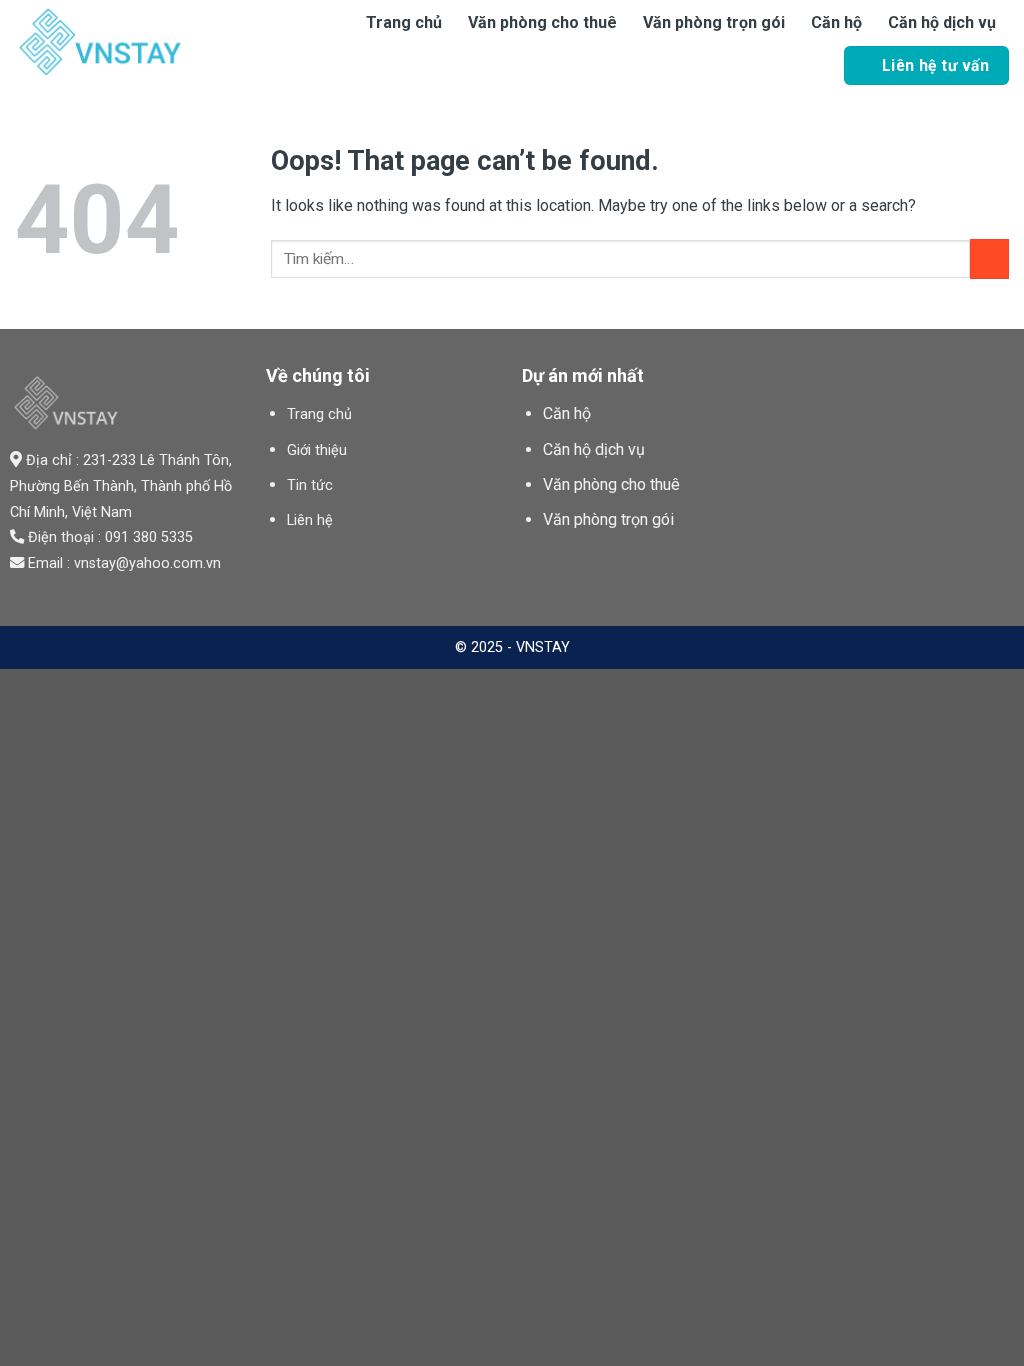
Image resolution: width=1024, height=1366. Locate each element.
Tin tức (310, 485)
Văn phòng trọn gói (714, 22)
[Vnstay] (150, 42)
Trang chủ (404, 22)
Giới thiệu (317, 450)
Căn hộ (836, 22)
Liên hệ (310, 520)
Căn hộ (567, 413)
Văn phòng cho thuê (542, 22)
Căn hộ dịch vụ (942, 22)
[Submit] (989, 258)
